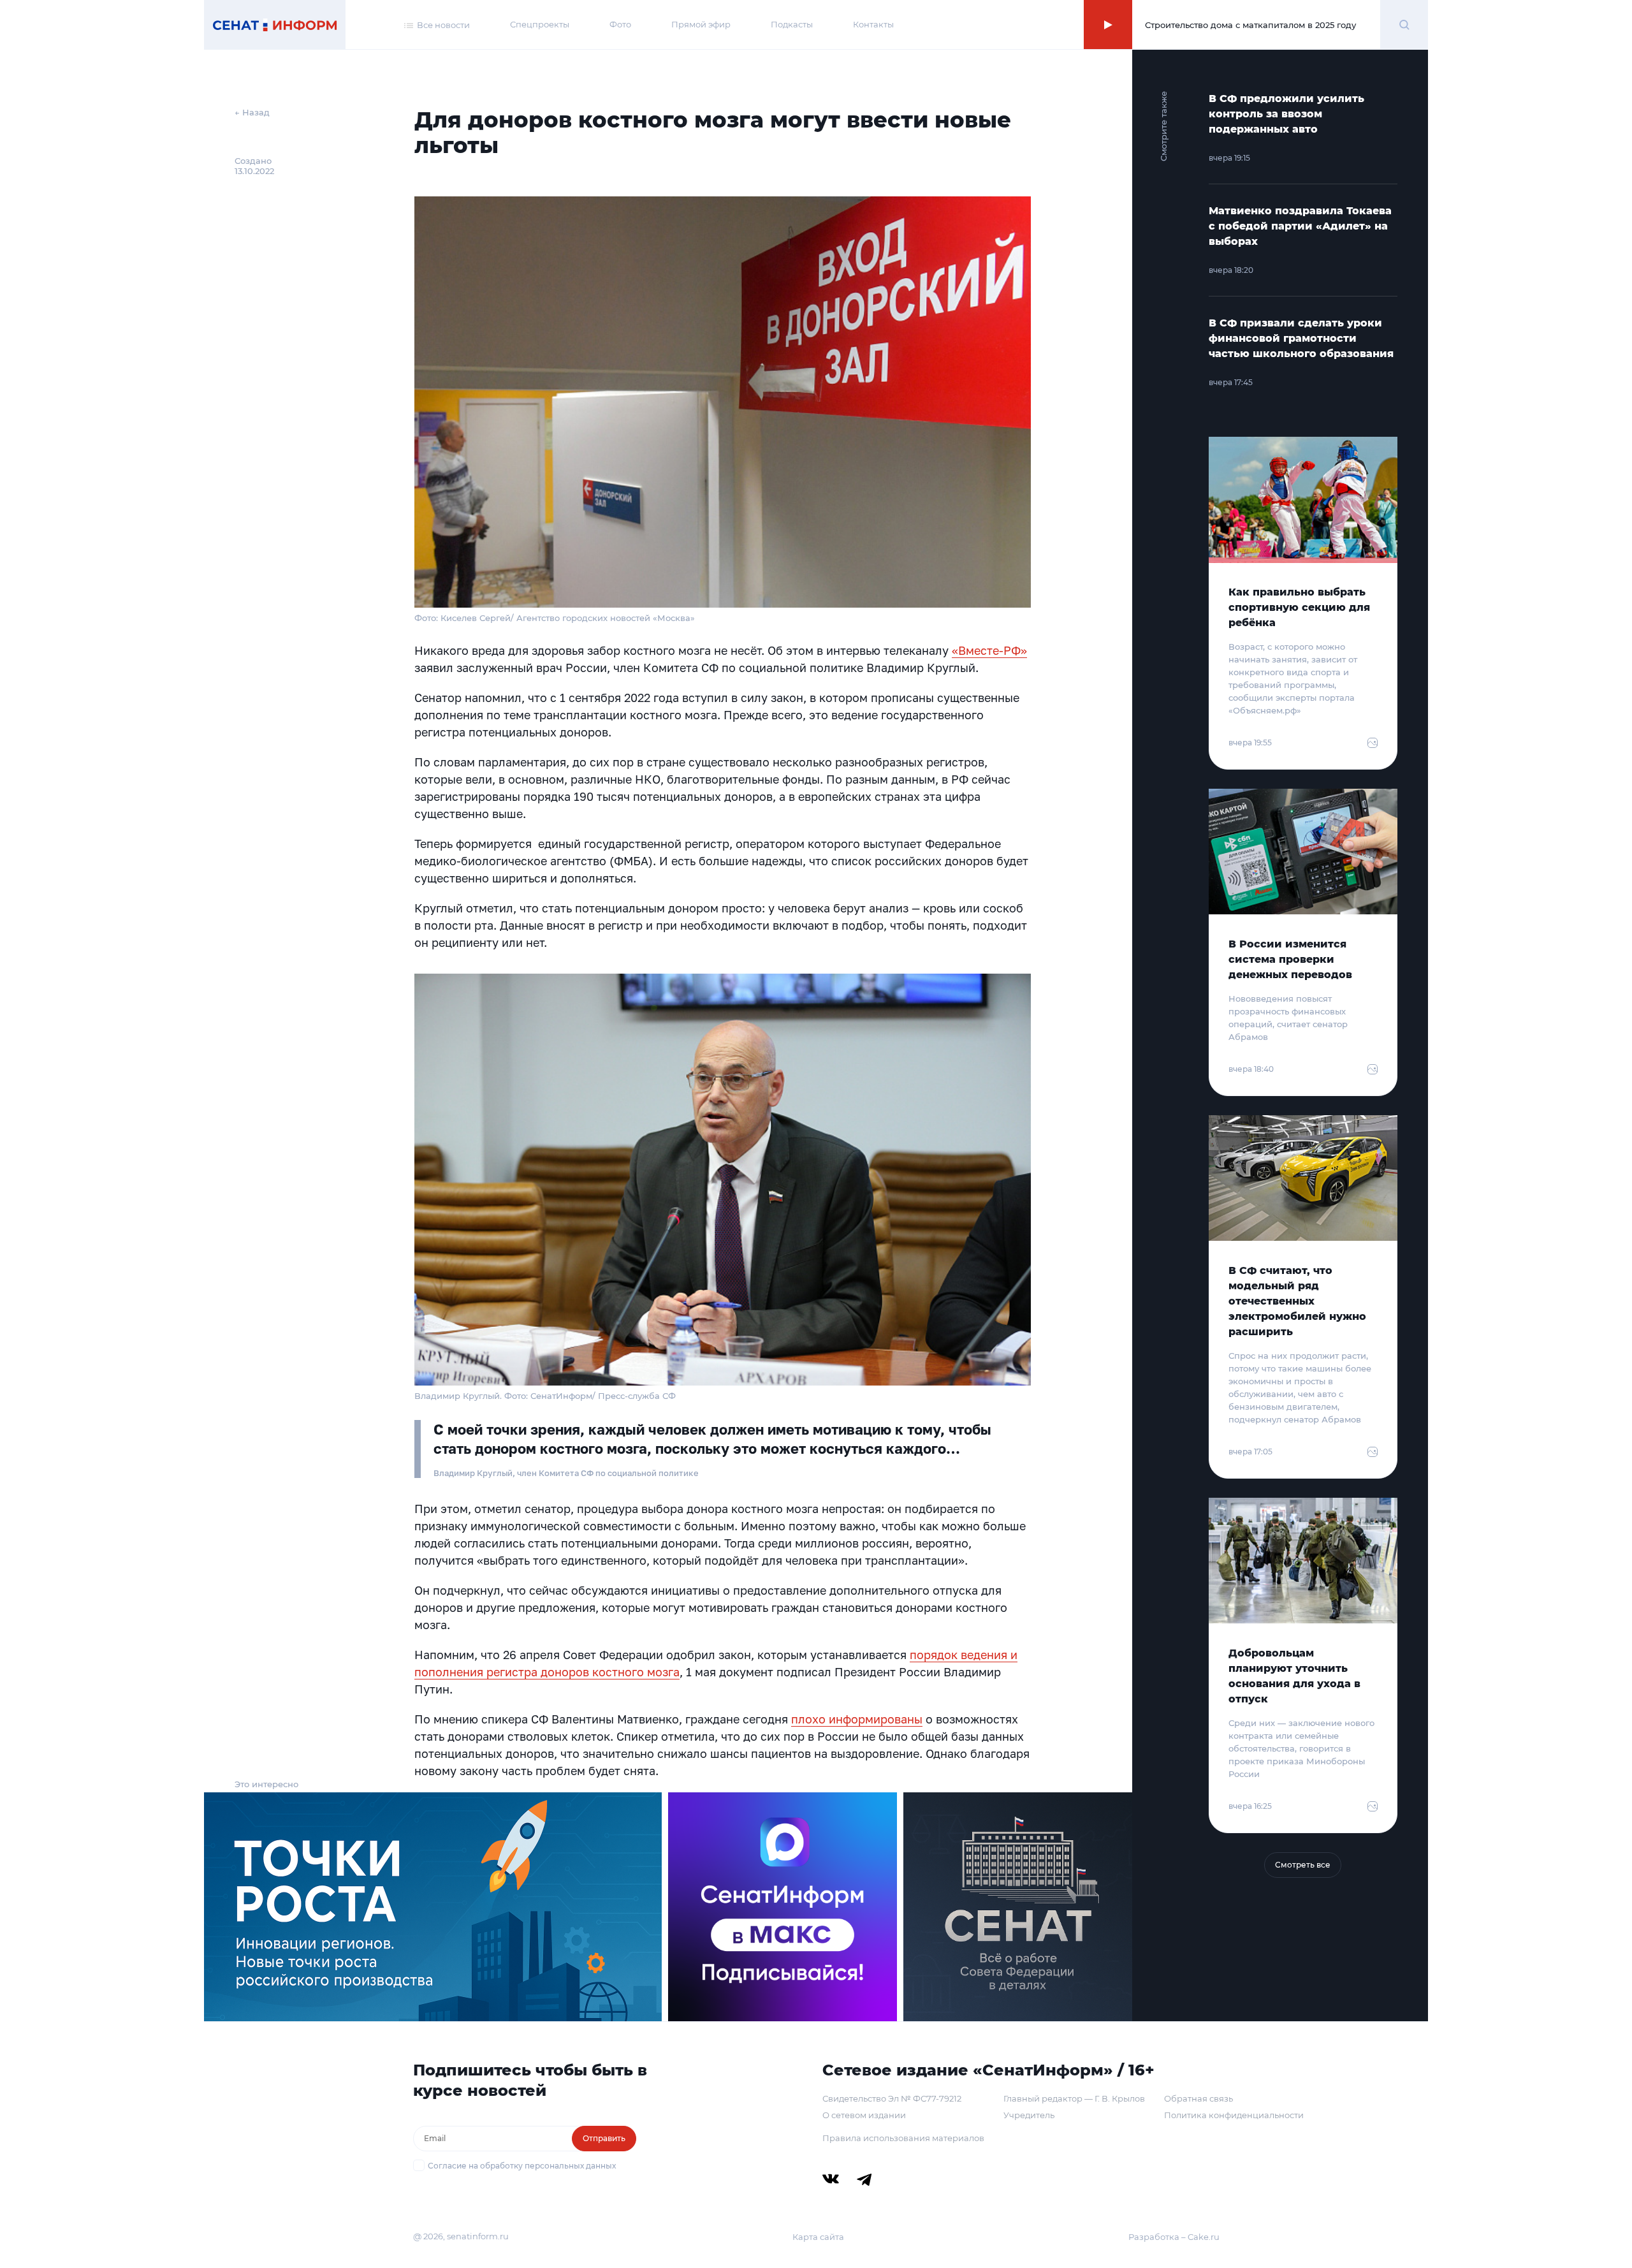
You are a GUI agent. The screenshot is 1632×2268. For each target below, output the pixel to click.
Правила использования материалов (903, 2138)
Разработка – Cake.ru (1174, 2237)
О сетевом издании (864, 2115)
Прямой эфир (701, 24)
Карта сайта (818, 2237)
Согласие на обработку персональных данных (522, 2166)
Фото (620, 24)
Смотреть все (1303, 1865)
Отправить (604, 2138)
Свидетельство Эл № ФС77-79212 (892, 2098)
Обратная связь (1198, 2098)
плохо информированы (857, 1719)
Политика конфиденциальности (1234, 2115)
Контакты (873, 24)
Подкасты (792, 24)
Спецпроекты (540, 24)
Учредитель (1029, 2115)
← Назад (252, 112)
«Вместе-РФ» (989, 650)
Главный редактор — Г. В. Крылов (1074, 2098)
